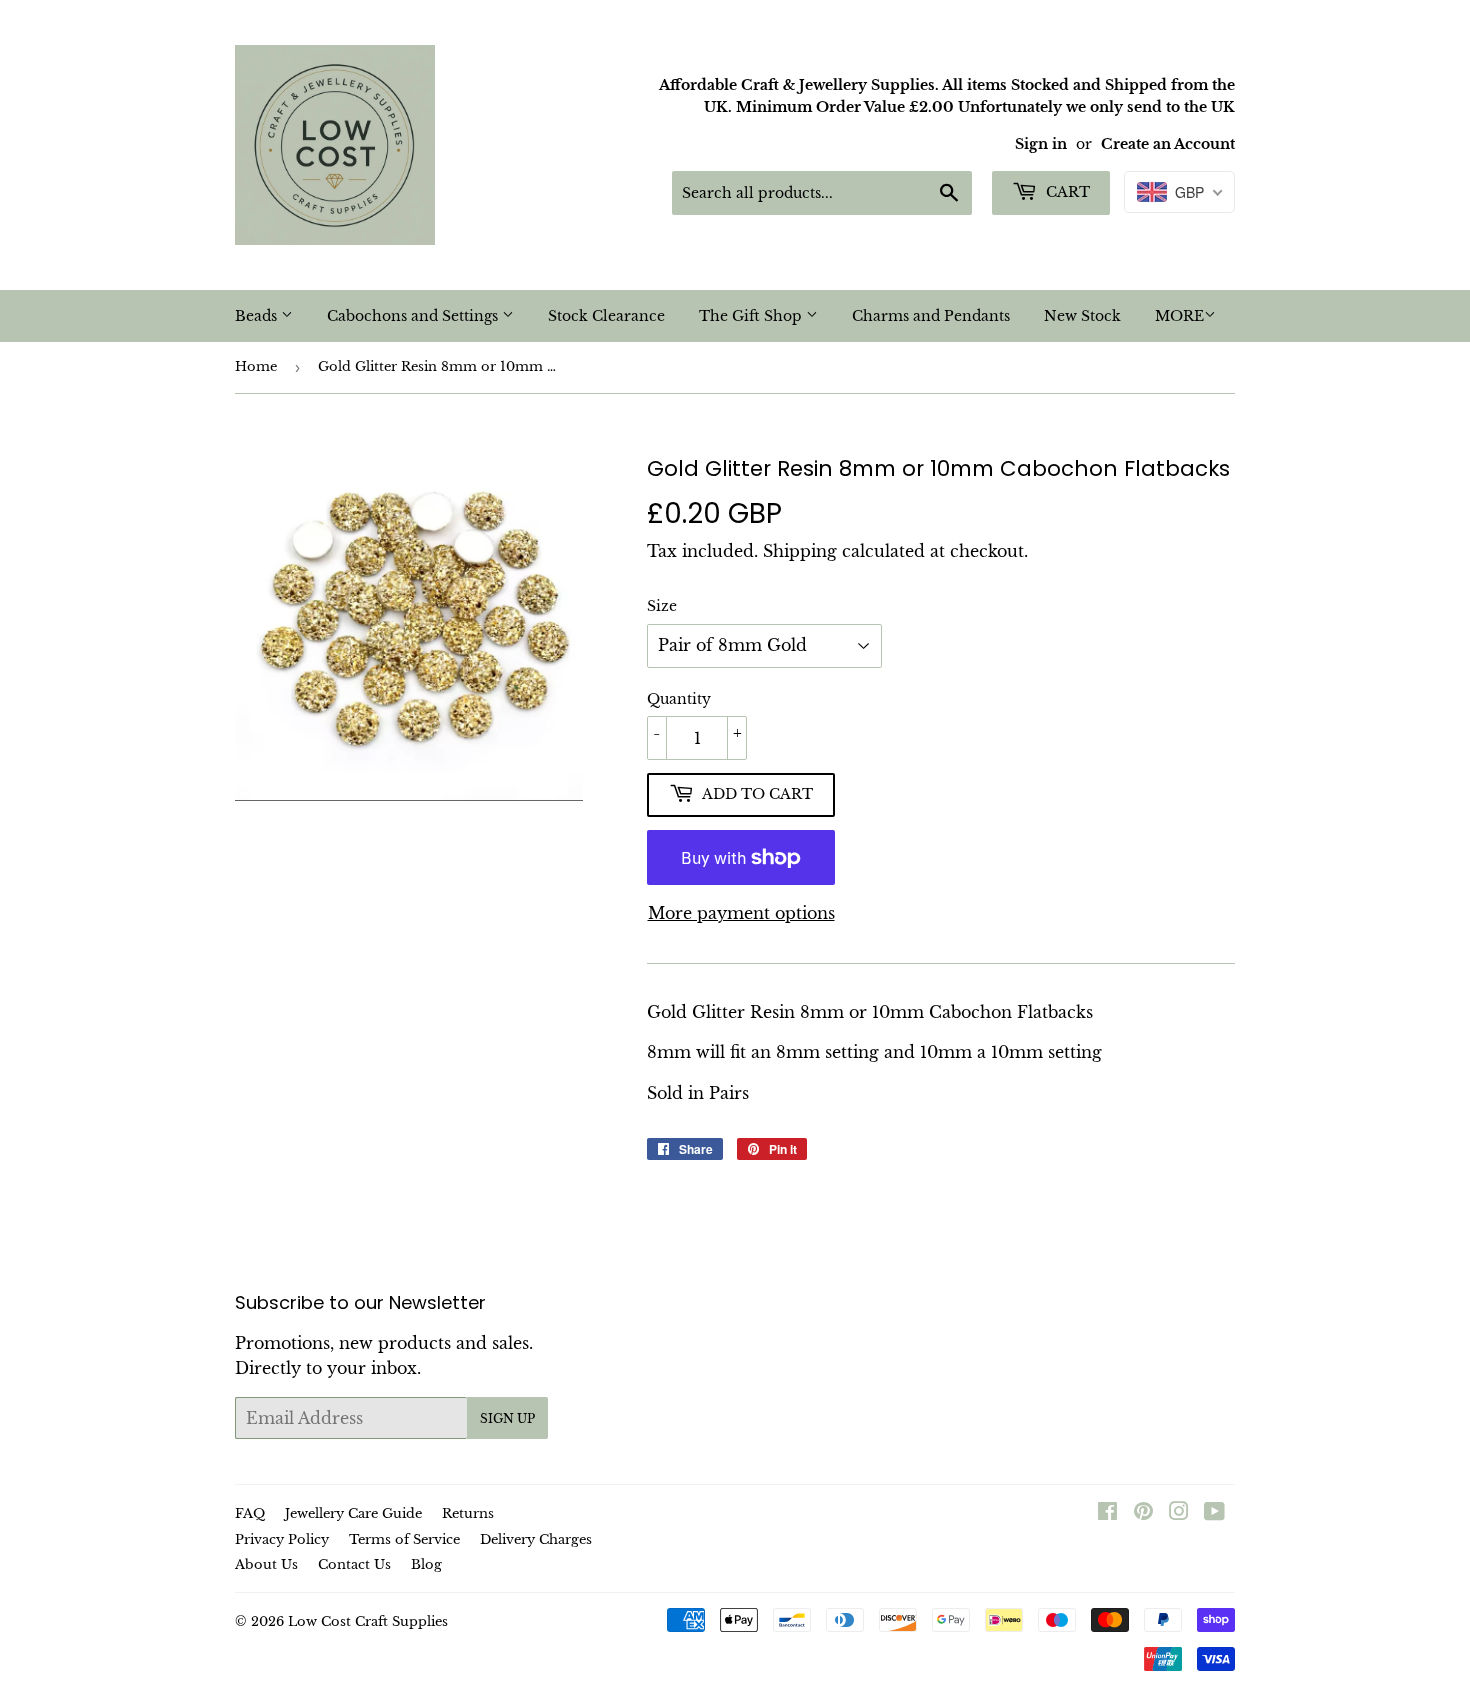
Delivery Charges (536, 1539)
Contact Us (354, 1564)
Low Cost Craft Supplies (368, 1621)
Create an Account (1168, 144)
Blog (426, 1564)
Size (662, 606)
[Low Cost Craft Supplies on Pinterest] (1143, 1513)
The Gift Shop (752, 316)
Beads (258, 316)
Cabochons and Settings (414, 316)
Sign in (1041, 144)
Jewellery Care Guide (353, 1513)
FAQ (250, 1513)
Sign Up (507, 1418)
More (1179, 316)
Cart (1066, 192)
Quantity (679, 699)
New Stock (1082, 316)
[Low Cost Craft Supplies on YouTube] (1214, 1513)
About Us (266, 1564)
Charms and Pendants (931, 316)
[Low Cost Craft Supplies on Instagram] (1179, 1513)
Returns (468, 1513)
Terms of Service (404, 1539)
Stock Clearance (606, 316)
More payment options (741, 913)
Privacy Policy (282, 1539)
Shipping (800, 551)
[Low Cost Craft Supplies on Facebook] (1107, 1513)
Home (256, 366)
